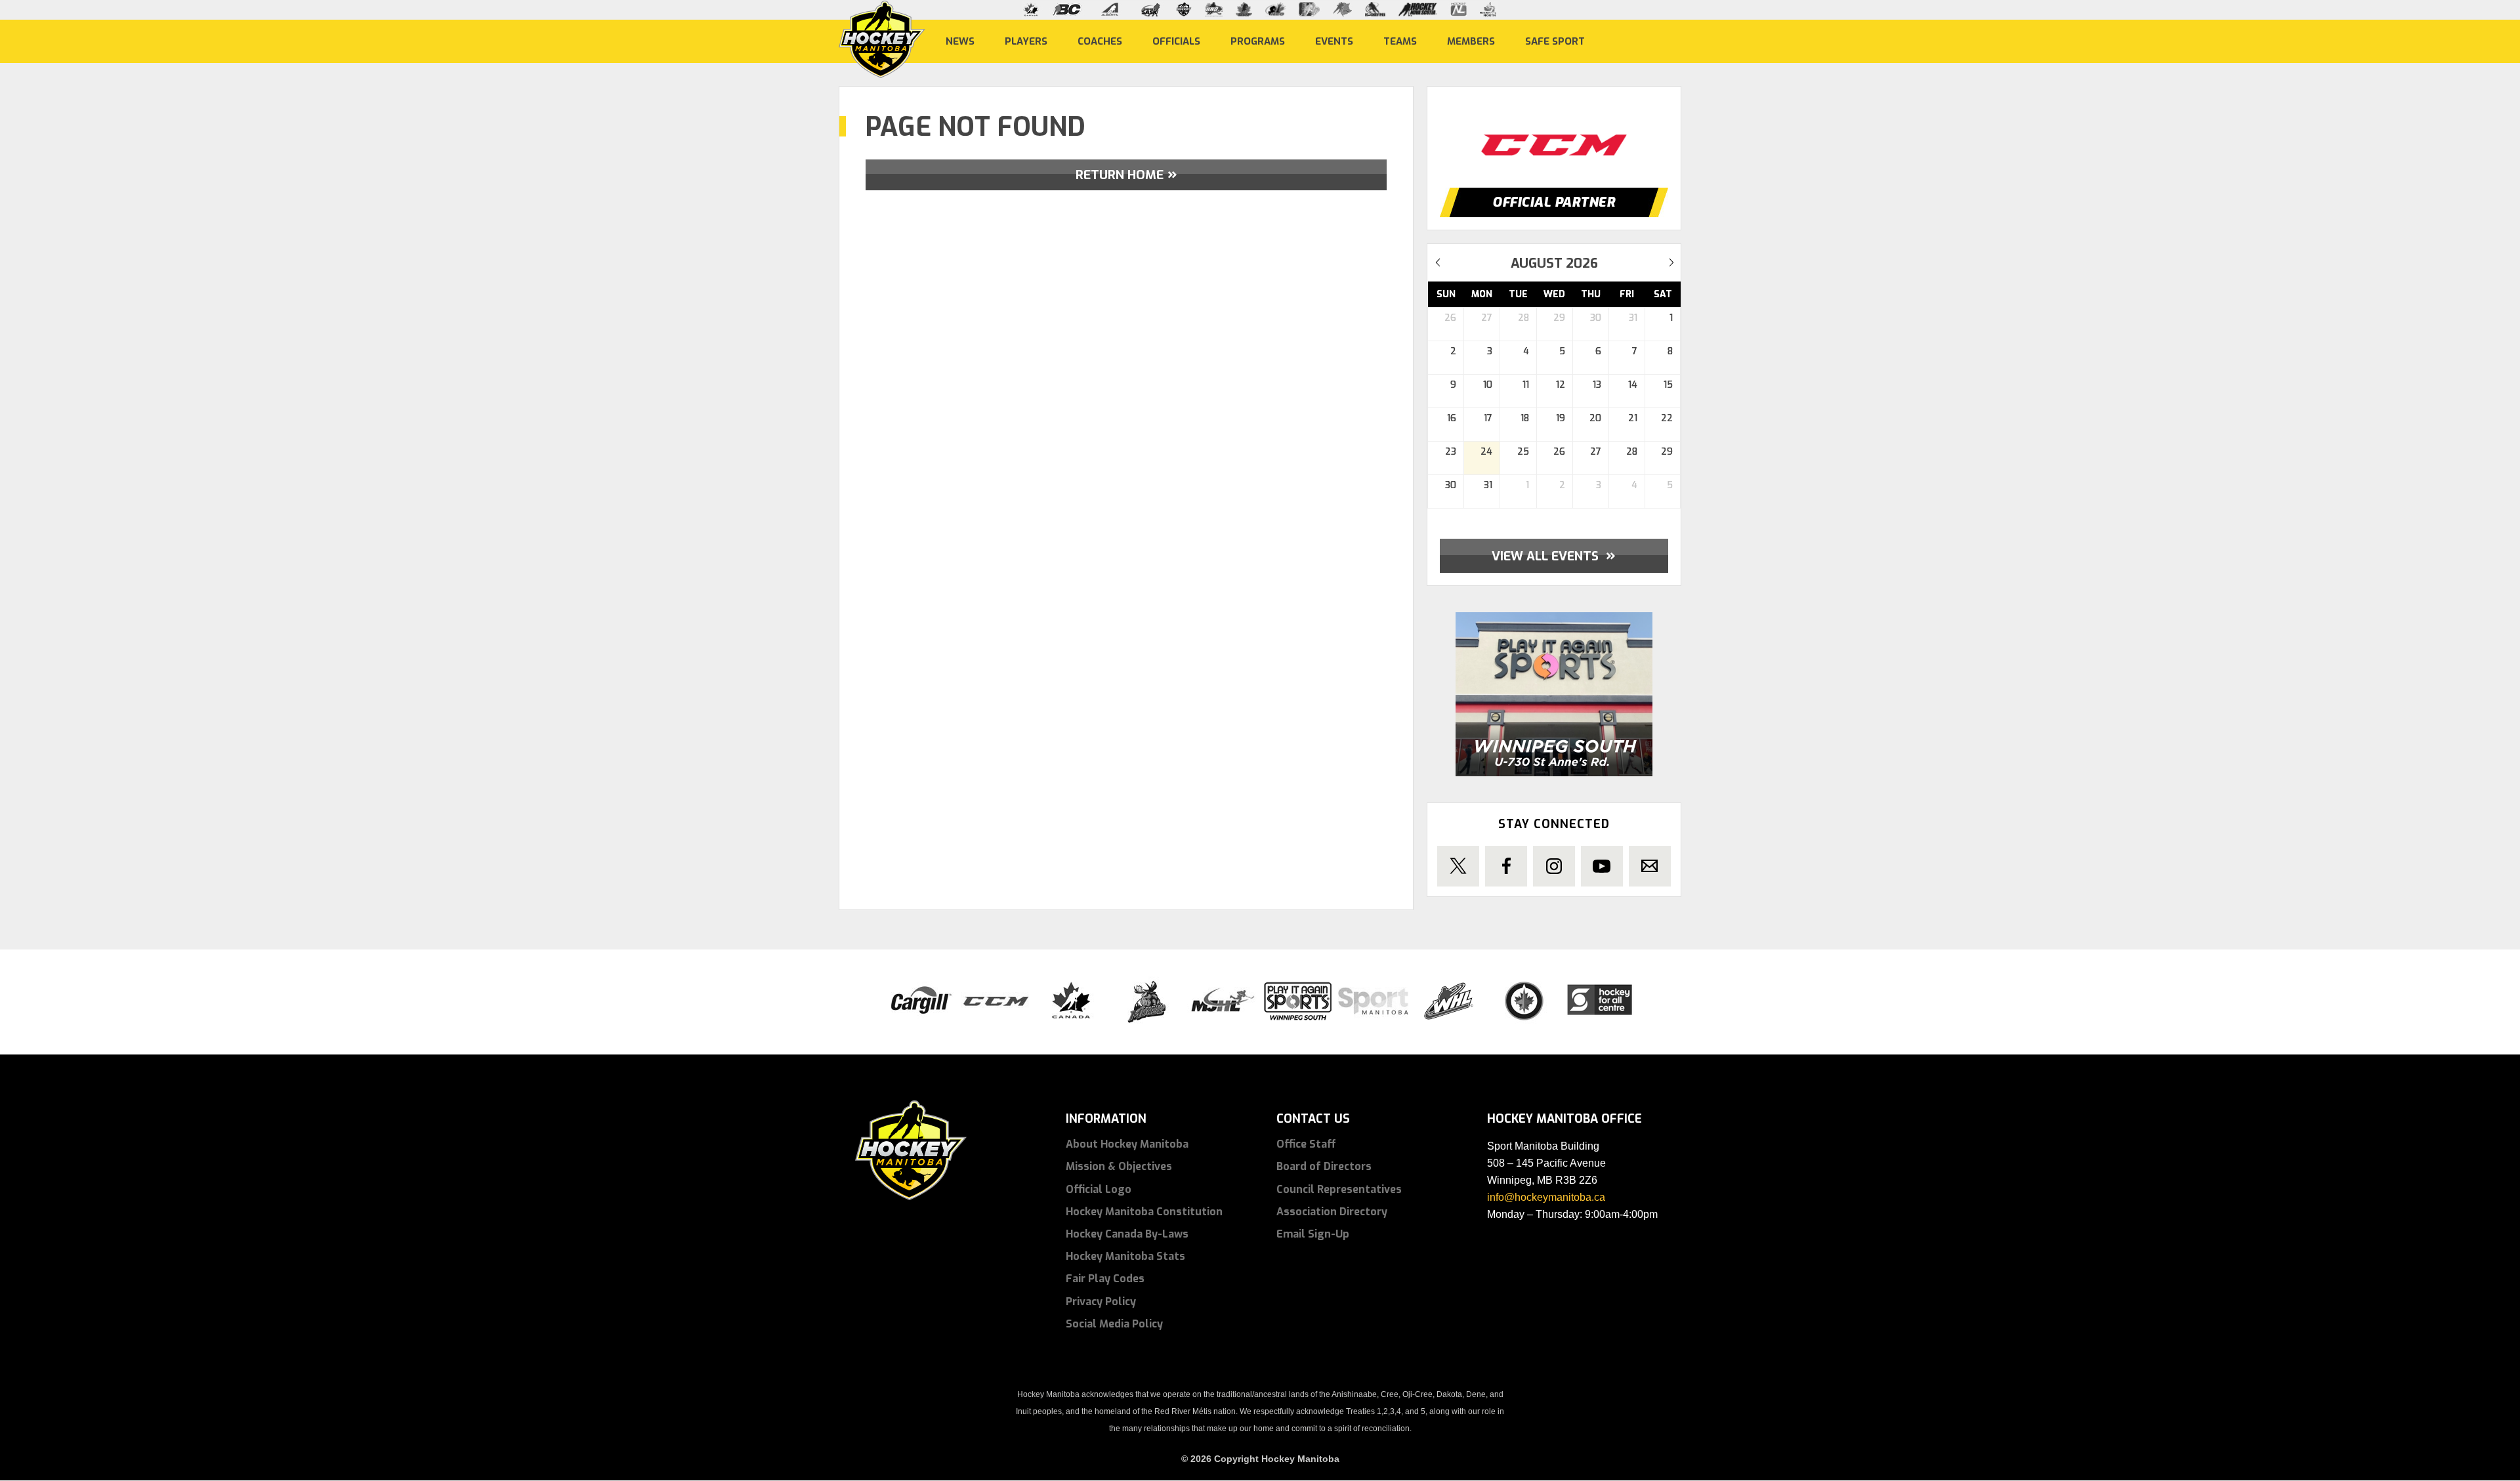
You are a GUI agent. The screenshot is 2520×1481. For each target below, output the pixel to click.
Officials (1176, 41)
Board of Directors (1324, 1166)
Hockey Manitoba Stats (1125, 1256)
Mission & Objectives (1119, 1166)
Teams (1400, 41)
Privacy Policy (1101, 1302)
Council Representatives (1339, 1189)
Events (1334, 41)
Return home (1120, 175)
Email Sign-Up (1313, 1234)
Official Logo (1099, 1189)
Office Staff (1306, 1144)
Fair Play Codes (1105, 1279)
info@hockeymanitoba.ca (1546, 1197)
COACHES (1100, 41)
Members (1471, 41)
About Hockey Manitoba (1127, 1144)
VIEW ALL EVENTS (1554, 555)
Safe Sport (1555, 41)
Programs (1258, 41)
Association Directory (1332, 1212)
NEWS (960, 41)
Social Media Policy (1114, 1324)
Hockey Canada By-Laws (1127, 1234)
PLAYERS (1026, 41)
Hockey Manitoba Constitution (1144, 1212)
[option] (1554, 133)
